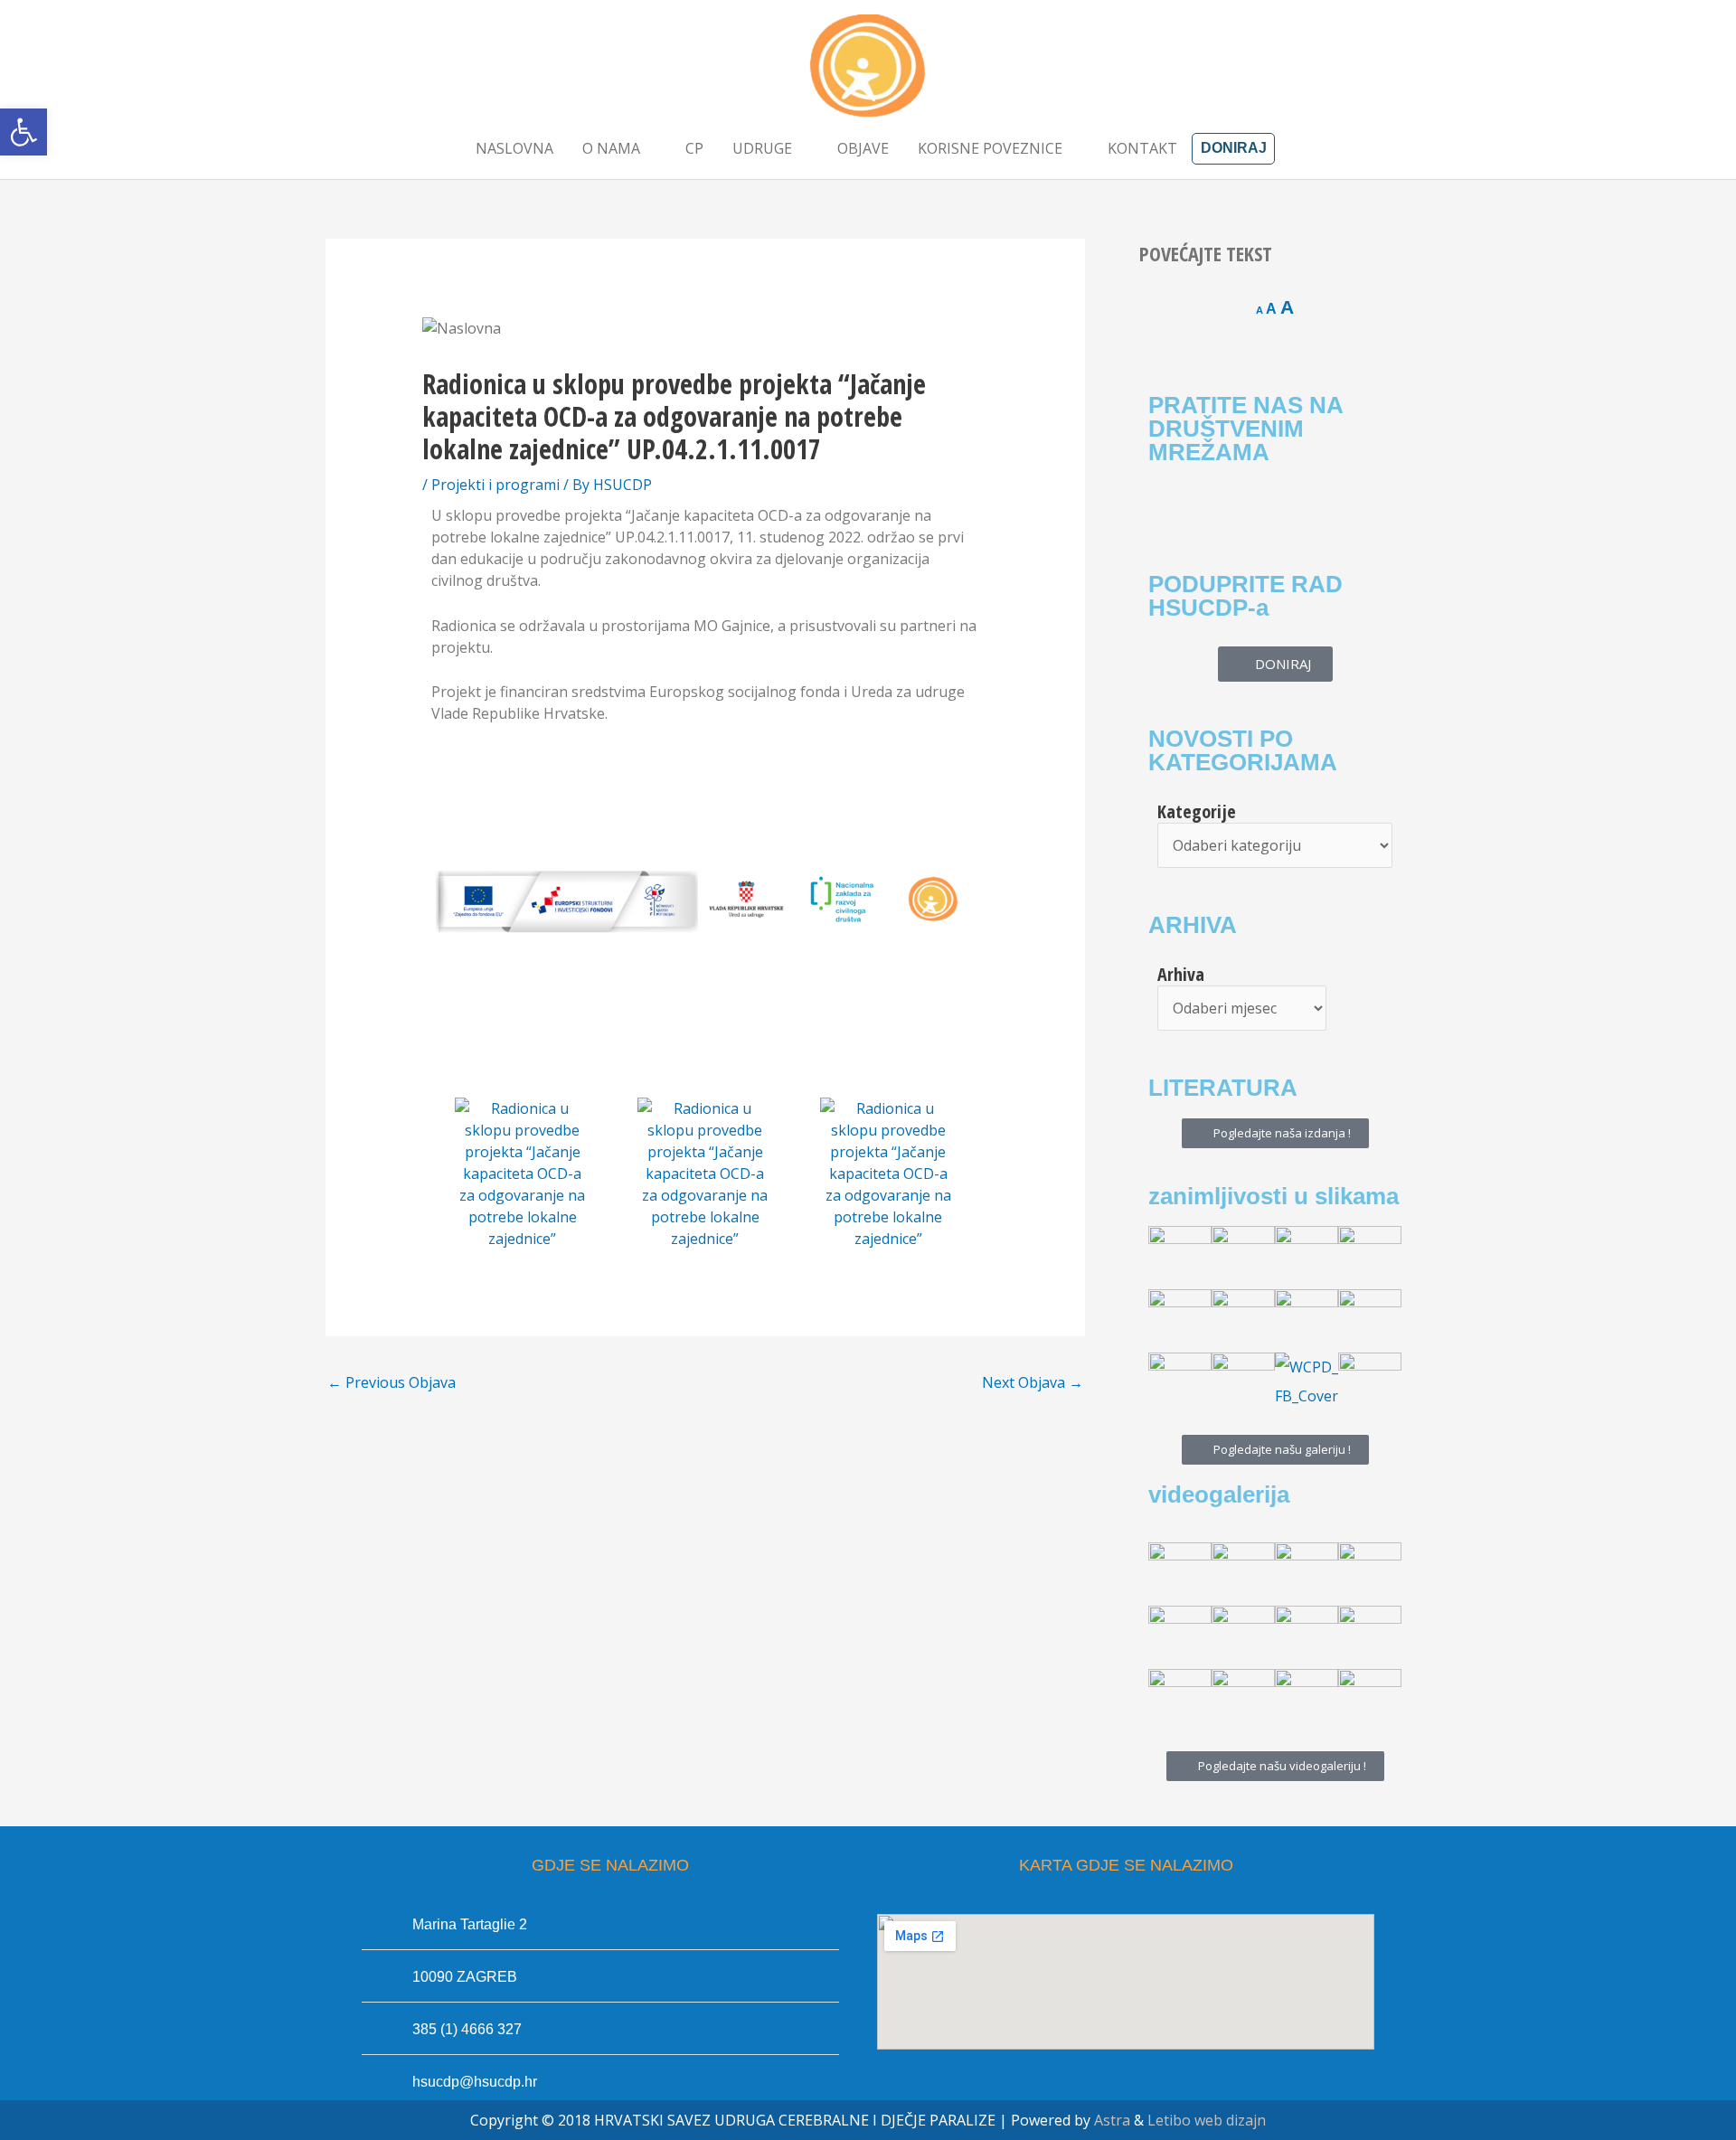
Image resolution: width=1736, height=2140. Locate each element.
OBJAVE (863, 148)
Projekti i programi (495, 485)
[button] (24, 132)
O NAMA (611, 148)
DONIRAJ (1234, 148)
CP (694, 148)
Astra (1112, 2120)
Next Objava (1033, 1382)
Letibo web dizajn (1207, 2120)
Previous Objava (392, 1382)
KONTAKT (1142, 148)
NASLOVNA (514, 148)
